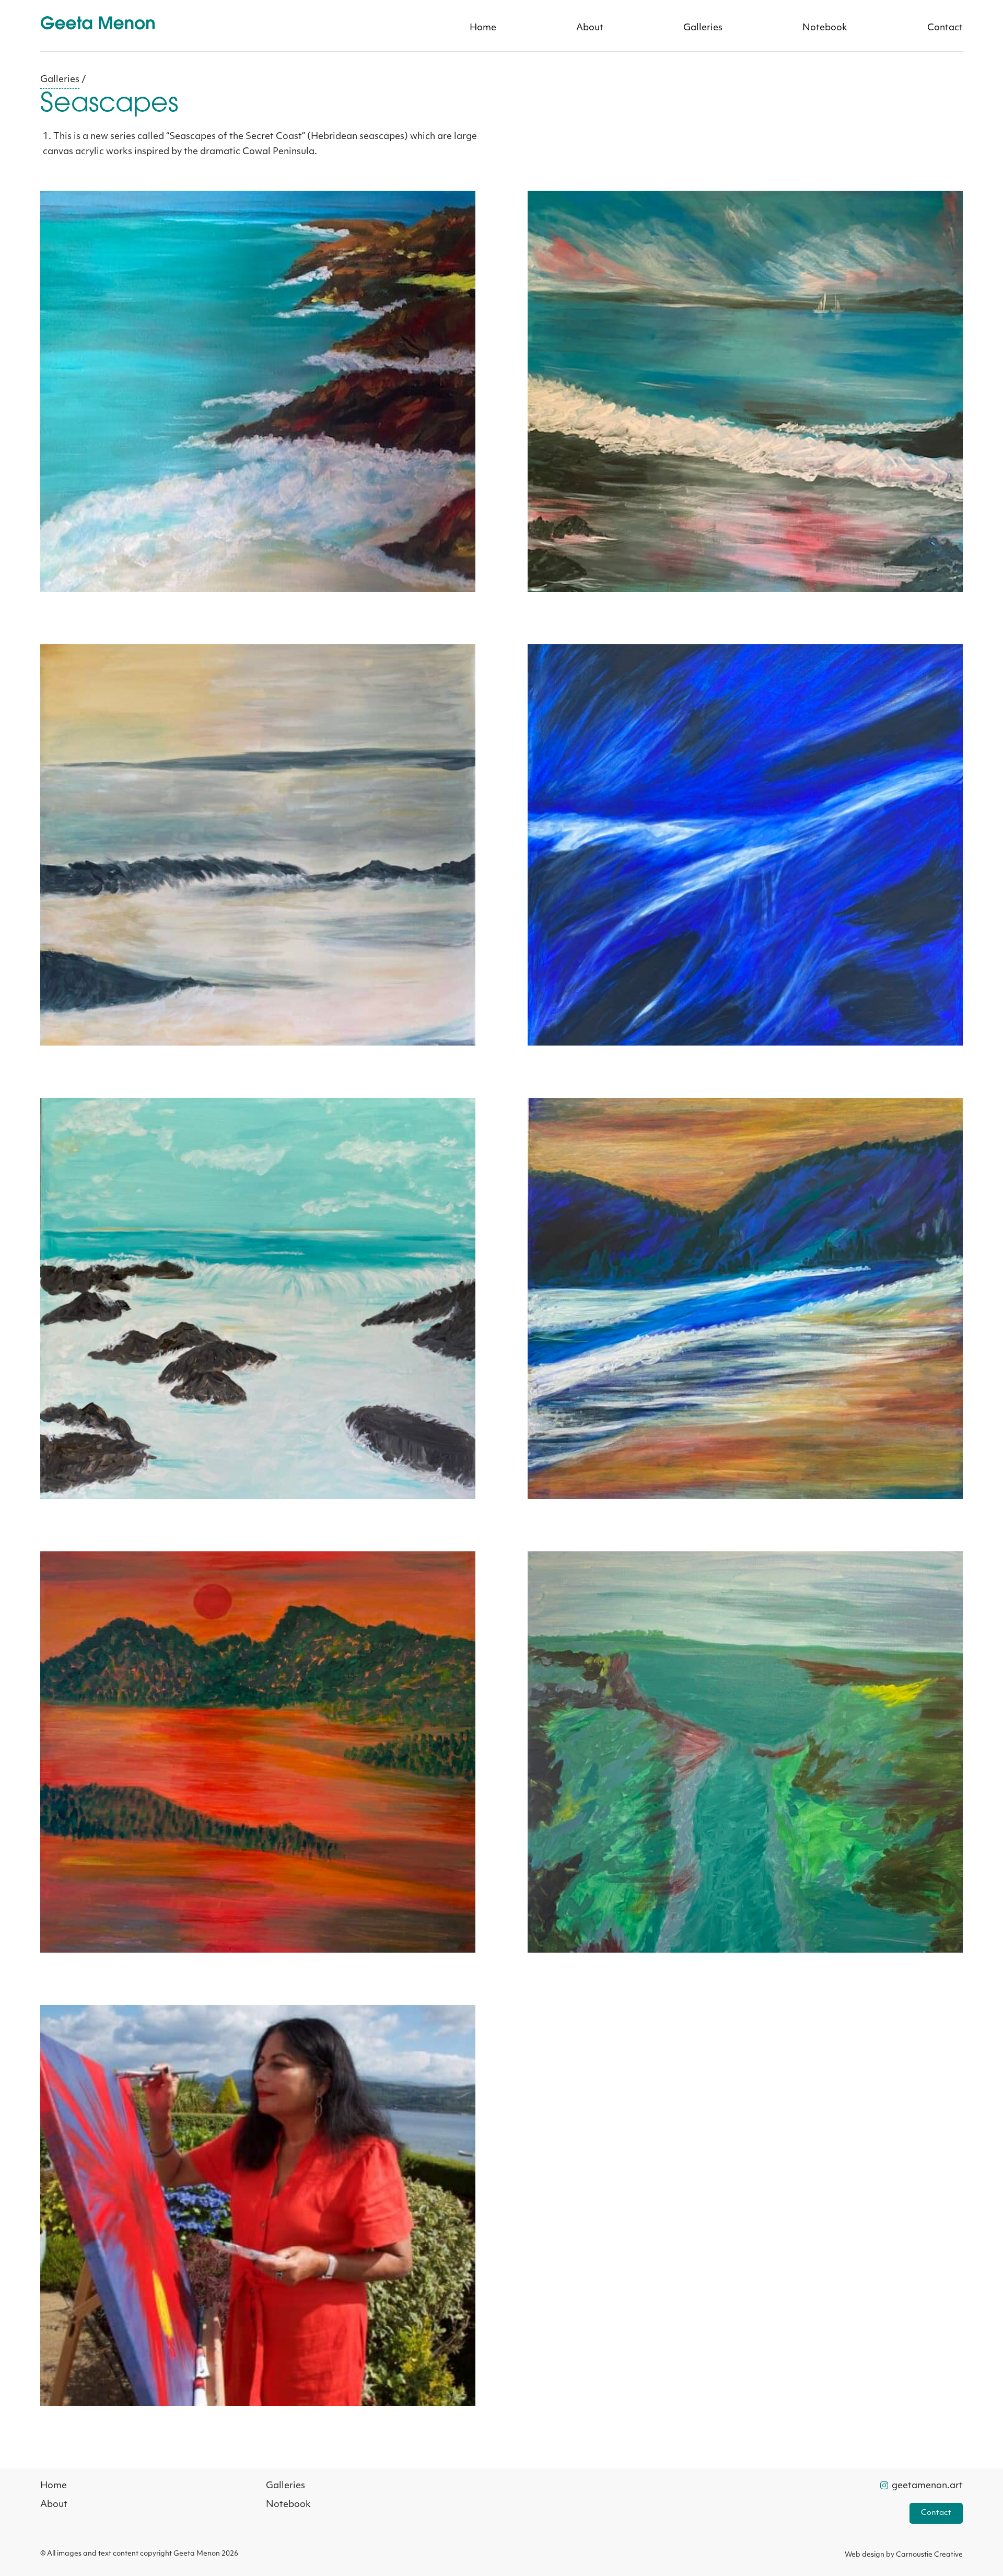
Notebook (825, 28)
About (590, 28)
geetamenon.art (926, 2486)
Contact (945, 28)
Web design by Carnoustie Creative (904, 2555)
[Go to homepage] (98, 27)
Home (483, 28)
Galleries (703, 28)
